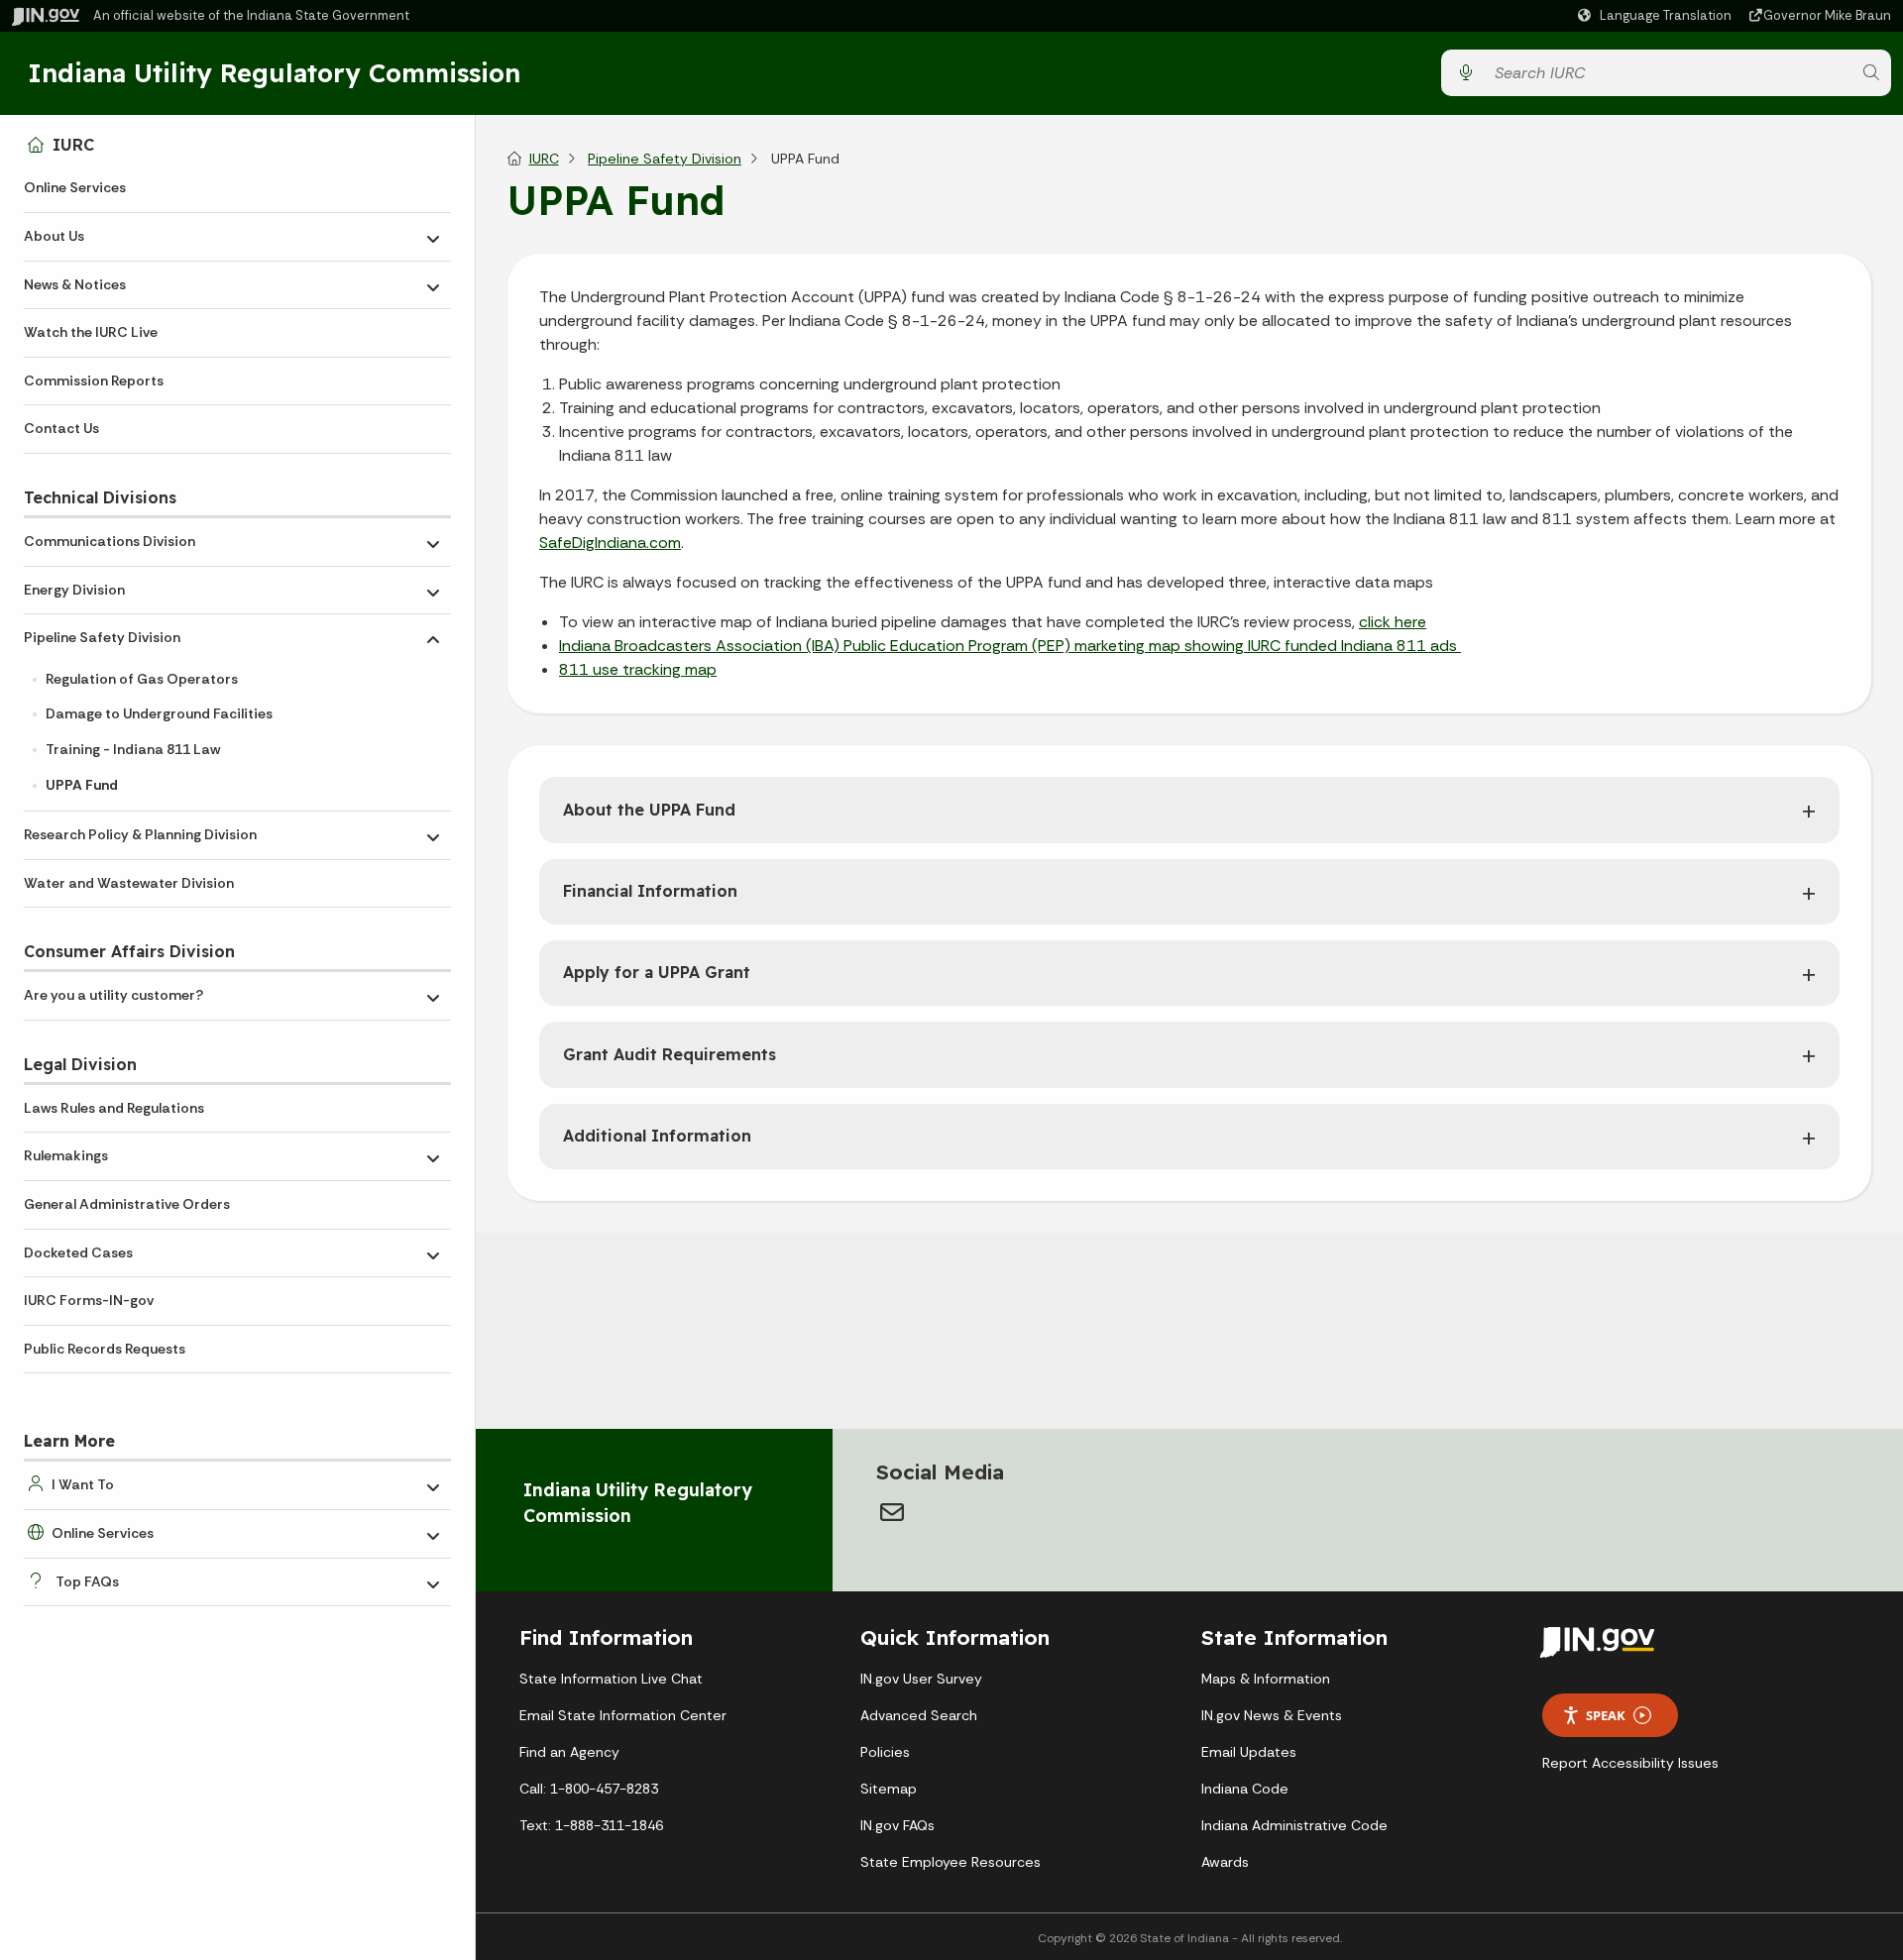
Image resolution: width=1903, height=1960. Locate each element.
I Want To (83, 1484)
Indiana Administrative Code (1294, 1825)
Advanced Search (919, 1715)
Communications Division (110, 541)
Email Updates (1249, 1752)
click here (1393, 622)
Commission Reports (94, 381)
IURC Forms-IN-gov (89, 1300)
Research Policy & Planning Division (140, 834)
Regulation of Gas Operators (142, 679)
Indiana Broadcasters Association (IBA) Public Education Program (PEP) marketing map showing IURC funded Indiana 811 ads (1010, 646)
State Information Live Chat (611, 1679)
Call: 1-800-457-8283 (589, 1789)
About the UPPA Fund (649, 810)
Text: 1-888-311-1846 (591, 1825)
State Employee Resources (951, 1862)
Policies (885, 1752)
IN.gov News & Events (1272, 1715)
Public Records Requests (105, 1349)
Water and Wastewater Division (129, 883)
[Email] (892, 1512)
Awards (1225, 1862)
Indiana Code (1245, 1789)
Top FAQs (87, 1581)
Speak (1606, 1715)
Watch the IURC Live (91, 332)
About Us (54, 236)
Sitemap (889, 1789)
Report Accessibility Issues (1630, 1763)
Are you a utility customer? (113, 995)
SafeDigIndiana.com (610, 543)
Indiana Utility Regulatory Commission (274, 72)
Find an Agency (569, 1752)
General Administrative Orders (127, 1204)
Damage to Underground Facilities (159, 713)
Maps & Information (1266, 1679)
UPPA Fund (82, 785)
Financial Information (650, 891)
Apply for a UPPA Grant (657, 972)
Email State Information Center (623, 1715)
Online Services (75, 187)
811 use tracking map (638, 669)
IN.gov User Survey (921, 1679)
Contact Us (61, 428)
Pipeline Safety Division (102, 637)
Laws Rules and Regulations (114, 1108)
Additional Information (657, 1136)
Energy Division (74, 590)
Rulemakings (66, 1155)
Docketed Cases (78, 1252)
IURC (73, 145)
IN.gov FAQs (897, 1825)
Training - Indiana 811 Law (133, 749)
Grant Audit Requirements (670, 1054)
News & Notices (75, 284)
